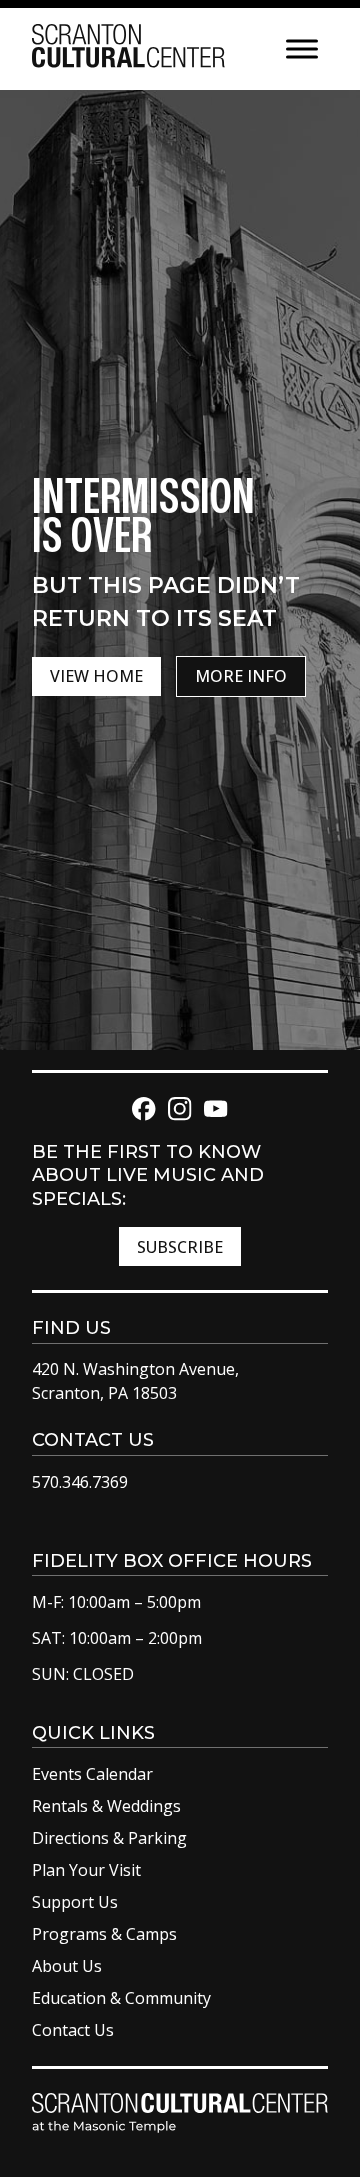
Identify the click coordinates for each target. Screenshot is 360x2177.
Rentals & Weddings (106, 1806)
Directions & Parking (109, 1838)
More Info (241, 676)
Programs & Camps (104, 1934)
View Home (96, 676)
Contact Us (73, 2030)
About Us (67, 1966)
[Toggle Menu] (302, 48)
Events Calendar (92, 1774)
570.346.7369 (80, 1482)
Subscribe (180, 1247)
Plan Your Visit (86, 1870)
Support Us (75, 1902)
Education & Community (121, 1998)
